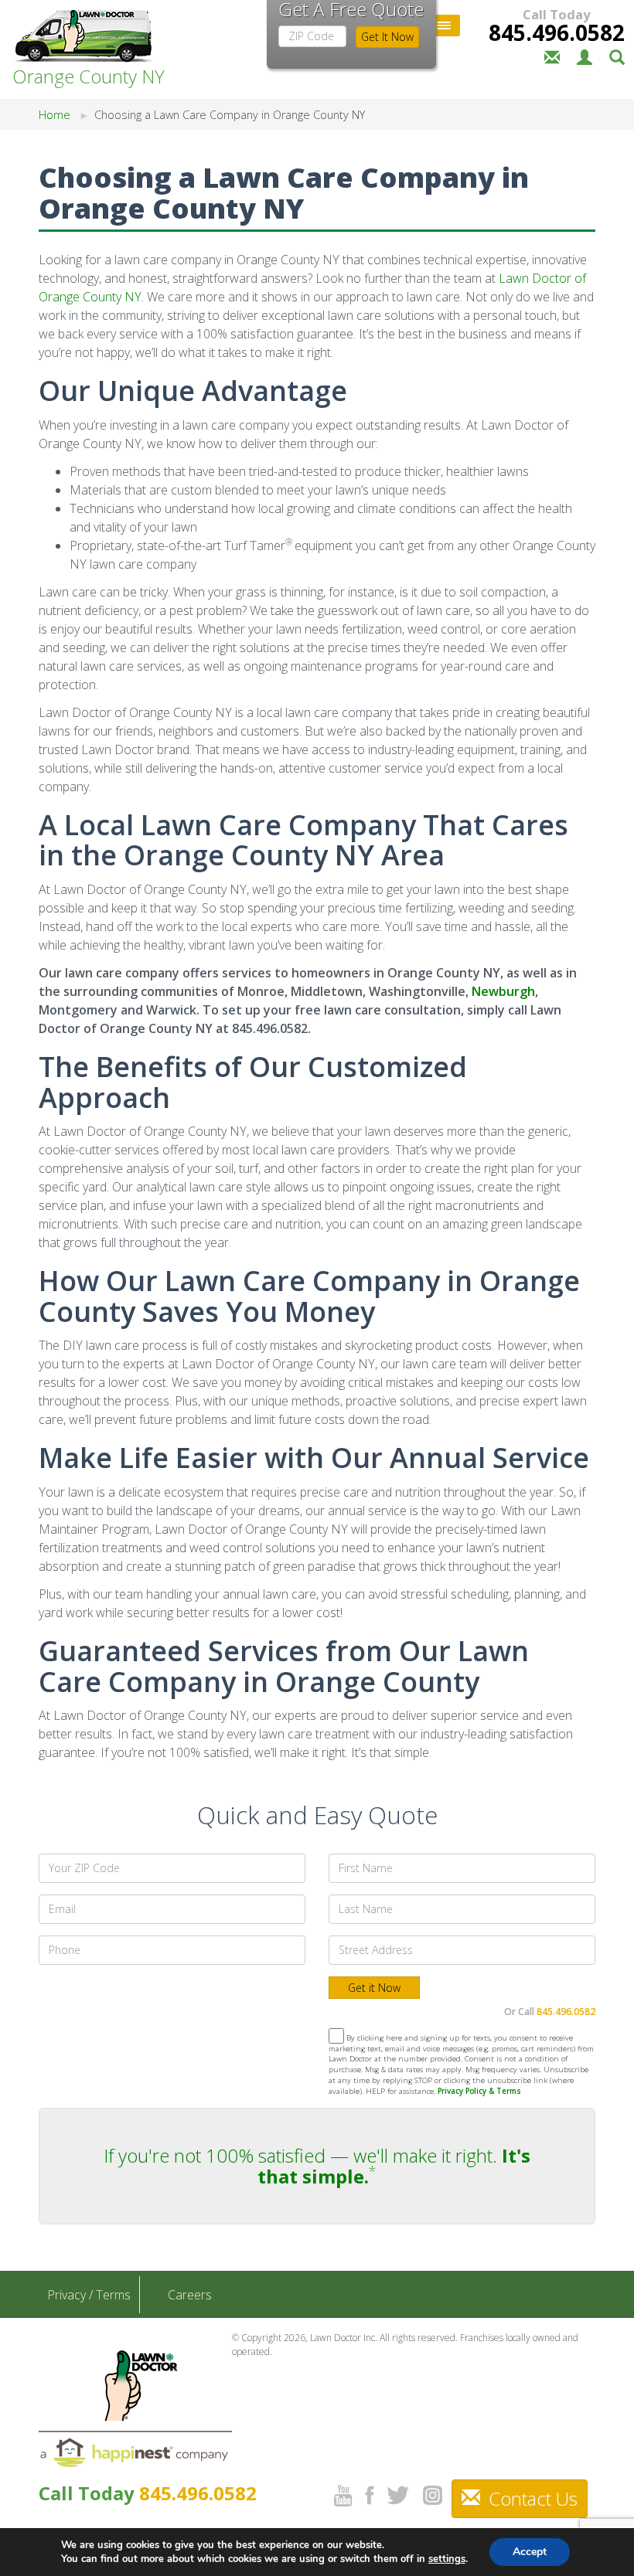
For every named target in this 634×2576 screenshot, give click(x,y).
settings (447, 2559)
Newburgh (503, 991)
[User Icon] (585, 56)
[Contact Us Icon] (552, 56)
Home (55, 115)
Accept (530, 2552)
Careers (190, 2295)
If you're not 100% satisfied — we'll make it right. (317, 2165)
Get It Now (387, 37)
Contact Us (531, 2498)
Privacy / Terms (89, 2295)
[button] (617, 56)
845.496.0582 (557, 32)
